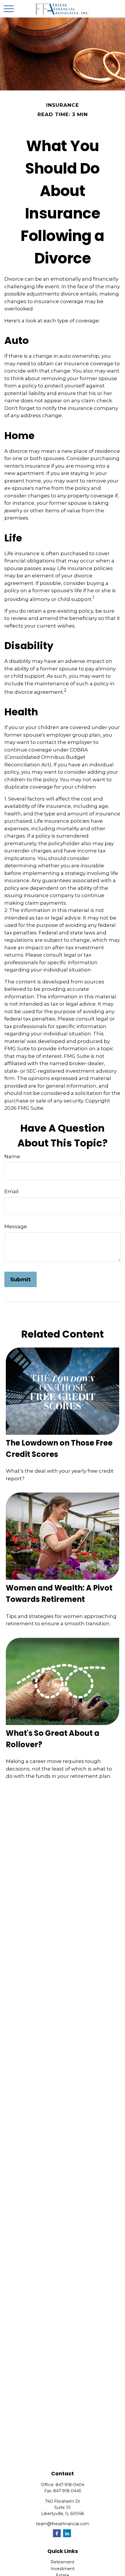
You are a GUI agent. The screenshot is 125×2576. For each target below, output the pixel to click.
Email (11, 1191)
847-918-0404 (70, 2485)
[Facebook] (57, 2533)
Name (12, 1156)
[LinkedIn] (67, 2533)
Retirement (63, 2562)
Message (16, 1226)
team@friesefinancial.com (63, 2524)
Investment (63, 2569)
